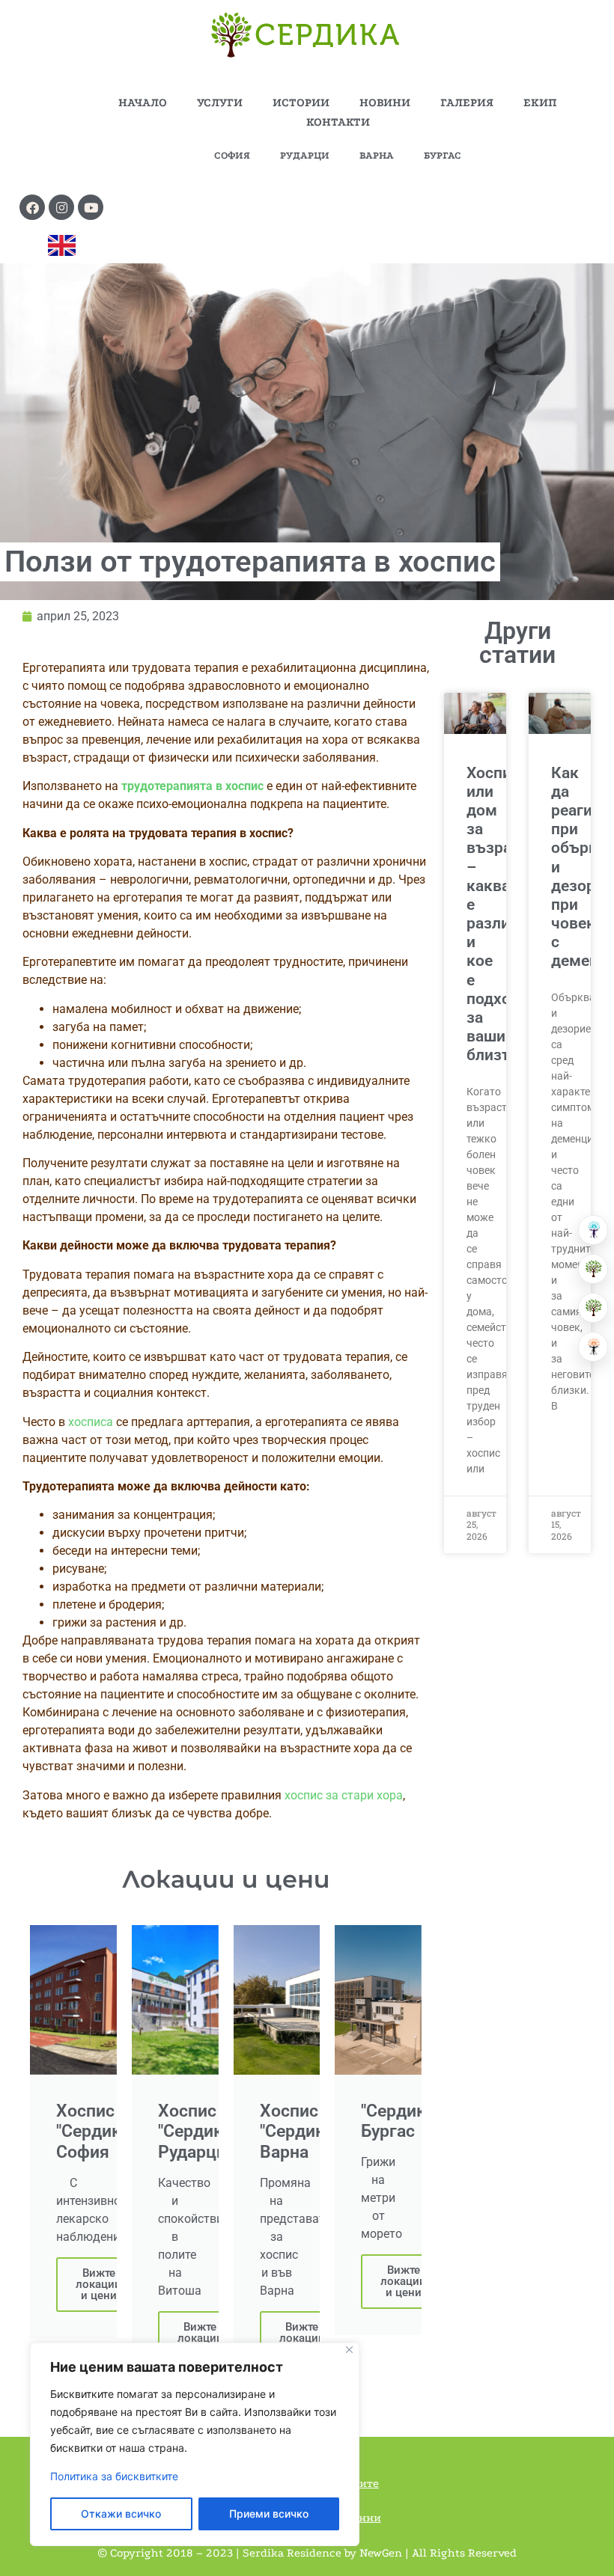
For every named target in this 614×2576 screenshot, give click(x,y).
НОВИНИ (385, 103)
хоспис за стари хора (344, 1795)
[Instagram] (61, 207)
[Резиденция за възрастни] (593, 1269)
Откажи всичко (121, 2514)
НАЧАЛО (143, 103)
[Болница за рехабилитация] (593, 1230)
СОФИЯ (232, 155)
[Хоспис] (593, 1308)
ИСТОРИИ (301, 103)
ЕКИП (540, 103)
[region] (195, 2444)
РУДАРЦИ (305, 155)
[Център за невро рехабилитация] (593, 1347)
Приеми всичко (269, 2514)
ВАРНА (377, 155)
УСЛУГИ (220, 103)
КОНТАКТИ (338, 122)
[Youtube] (91, 207)
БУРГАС (443, 155)
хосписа (91, 1422)
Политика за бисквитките (114, 2476)
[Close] (349, 2350)
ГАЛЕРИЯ (467, 103)
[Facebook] (32, 207)
